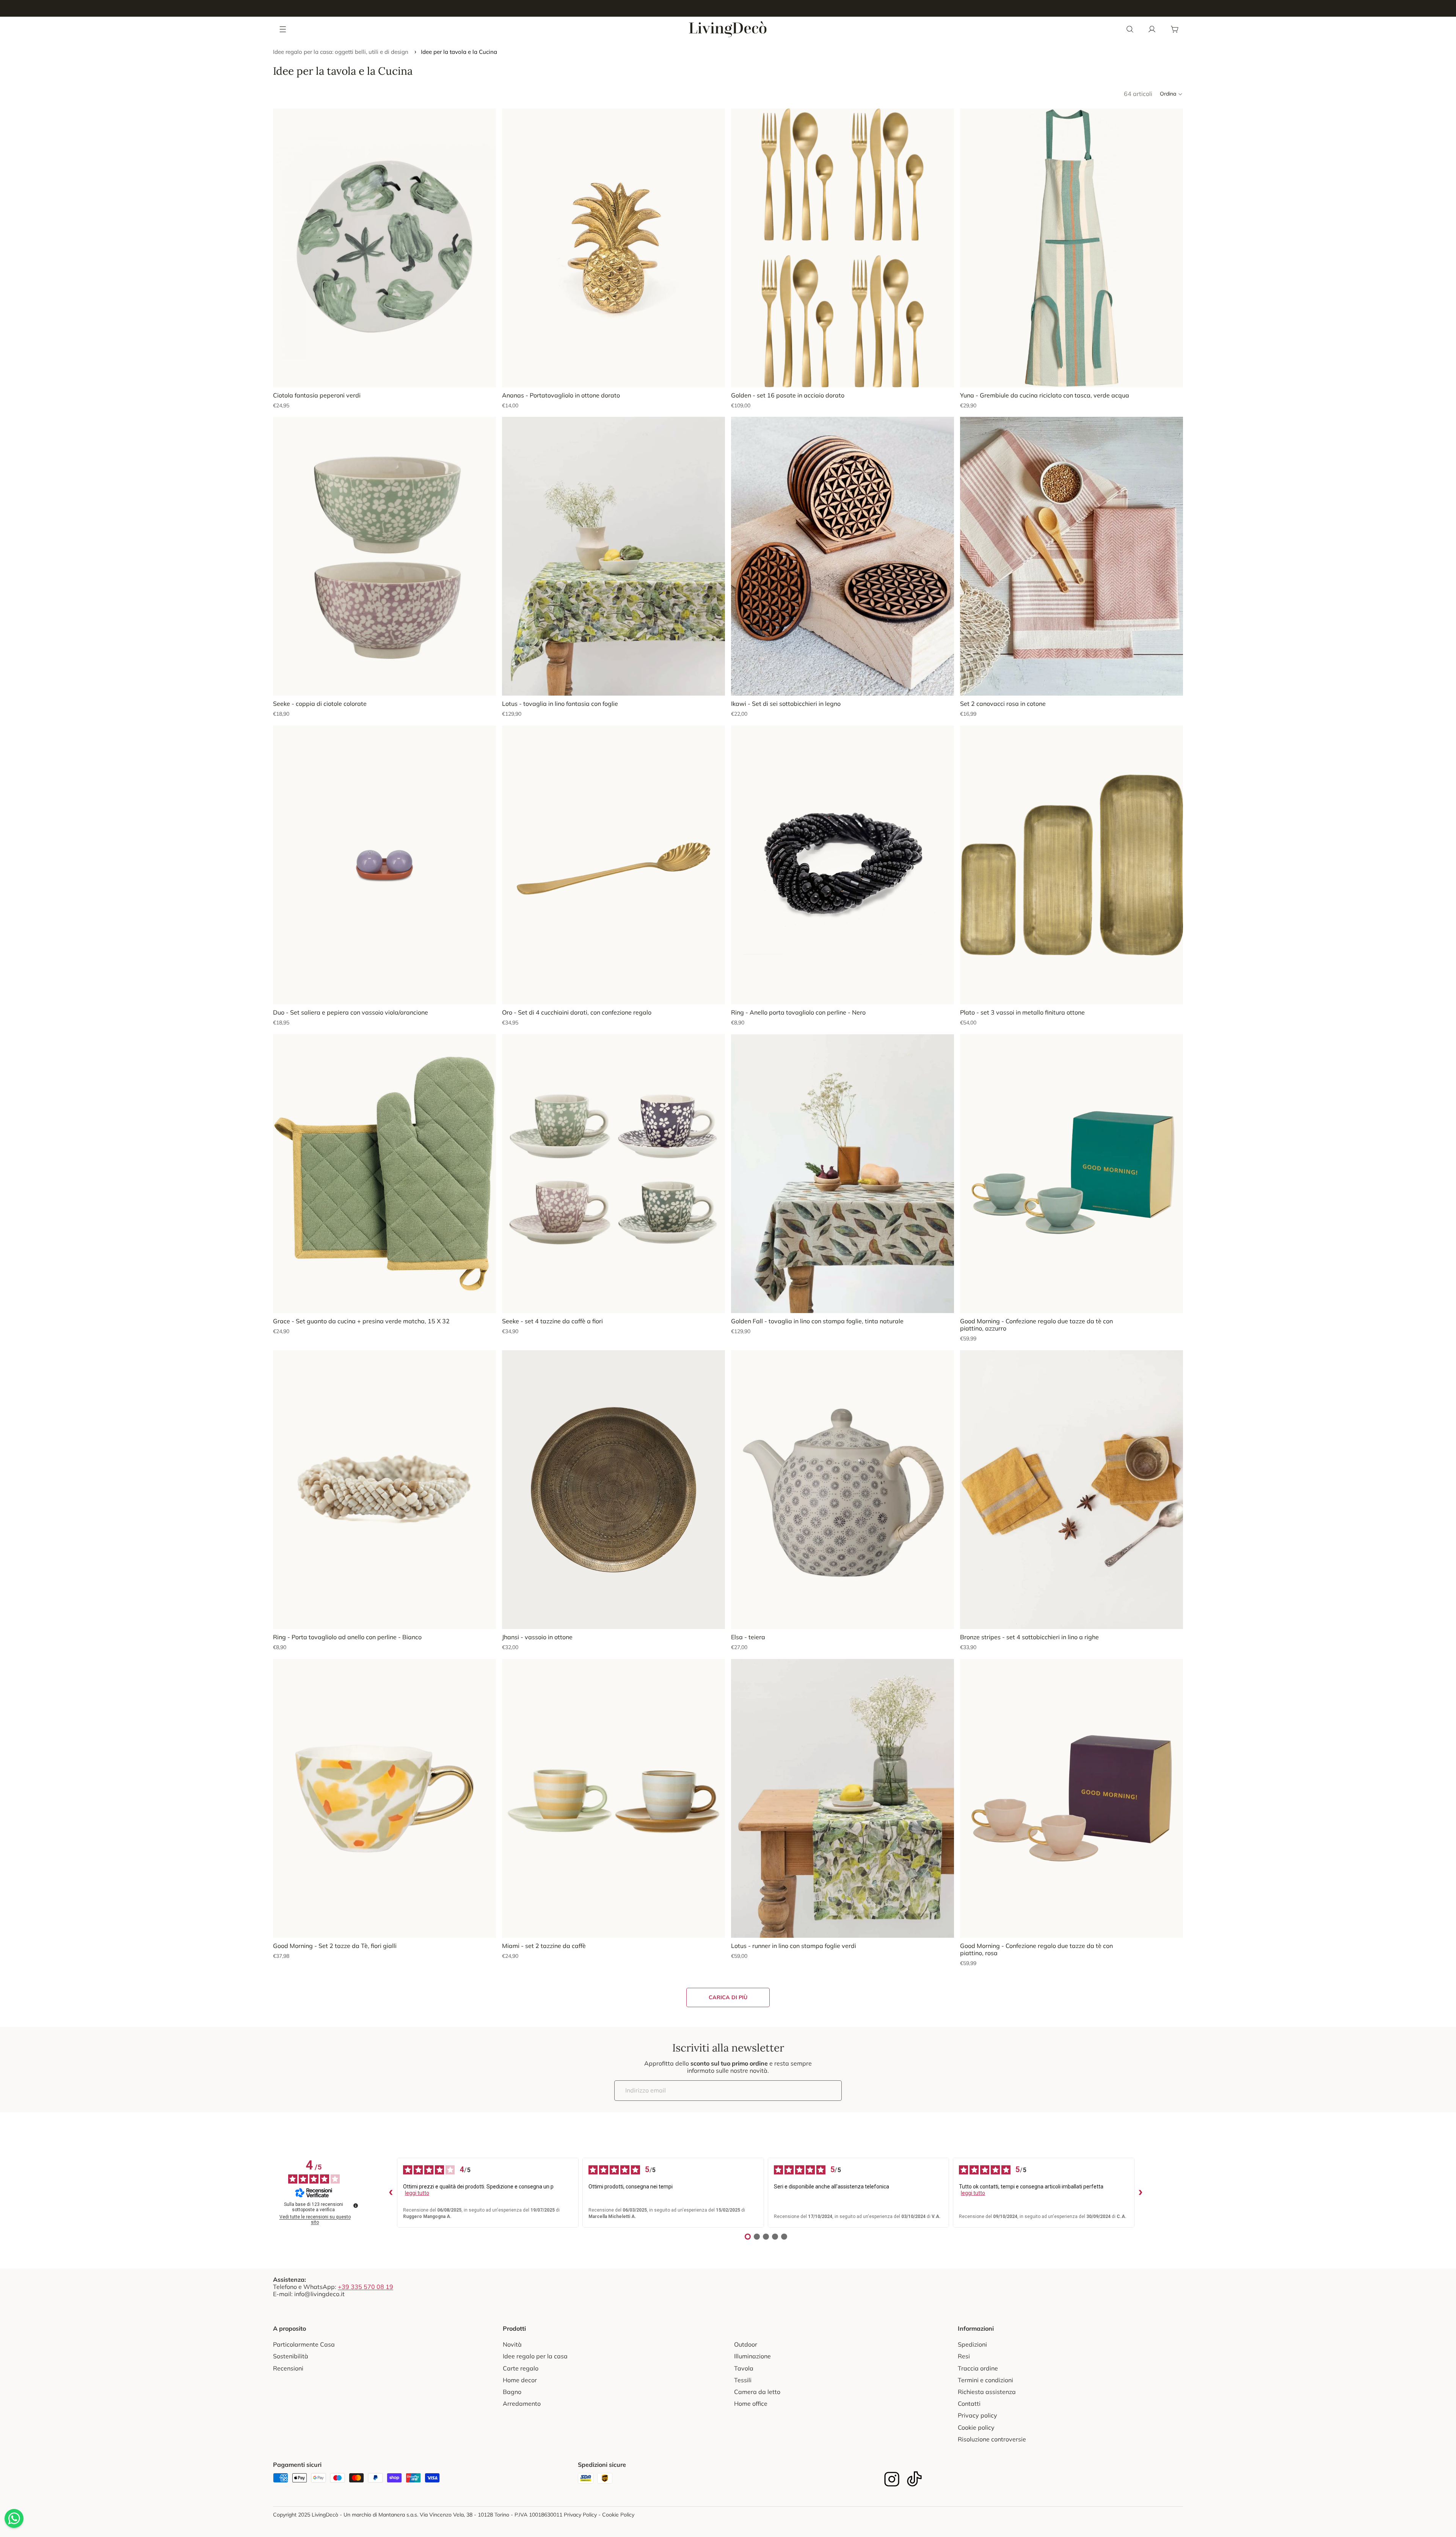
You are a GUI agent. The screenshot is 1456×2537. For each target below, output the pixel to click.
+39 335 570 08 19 (366, 2287)
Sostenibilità (291, 2356)
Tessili (743, 2380)
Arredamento (522, 2403)
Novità (512, 2344)
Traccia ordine (978, 2368)
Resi (964, 2356)
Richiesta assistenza (987, 2392)
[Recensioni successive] (1141, 2193)
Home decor (520, 2380)
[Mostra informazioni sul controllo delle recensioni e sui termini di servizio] (356, 2206)
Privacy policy (977, 2415)
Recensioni (288, 2368)
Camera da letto (757, 2392)
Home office (751, 2403)
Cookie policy (976, 2427)
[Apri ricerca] (1130, 29)
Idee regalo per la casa (535, 2356)
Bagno (512, 2392)
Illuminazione (752, 2356)
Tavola (744, 2368)
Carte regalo (521, 2368)
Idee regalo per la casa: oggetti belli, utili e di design (341, 52)
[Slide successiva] (714, 248)
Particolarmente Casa (304, 2344)
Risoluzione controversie (992, 2439)
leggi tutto (417, 2193)
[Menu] (283, 29)
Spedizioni (972, 2344)
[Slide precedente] (513, 248)
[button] (1171, 94)
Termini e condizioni (985, 2380)
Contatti (969, 2403)
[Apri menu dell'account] (1152, 29)
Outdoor (746, 2344)
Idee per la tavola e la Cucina (459, 52)
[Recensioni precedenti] (391, 2193)
